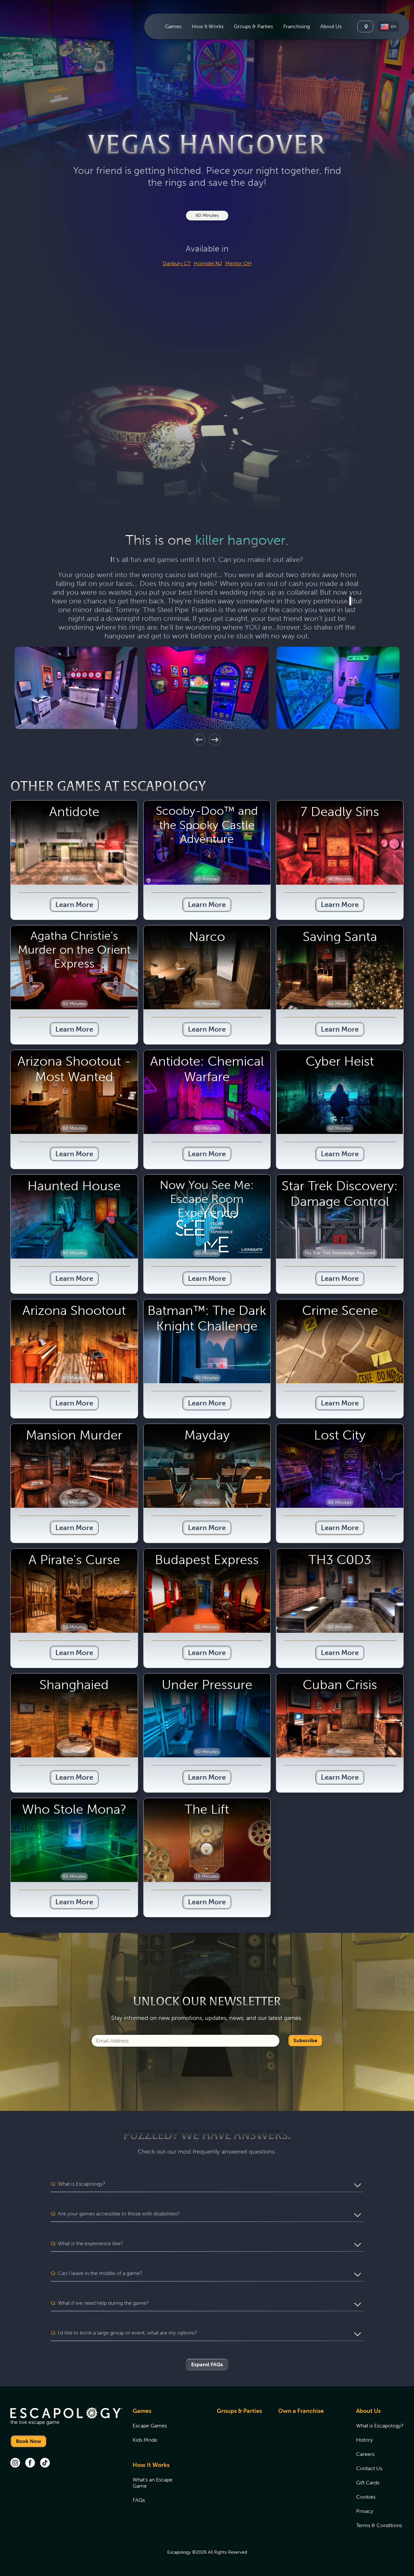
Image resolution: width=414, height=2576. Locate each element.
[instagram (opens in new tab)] (15, 2463)
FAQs (139, 2500)
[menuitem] (173, 26)
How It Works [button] (208, 26)
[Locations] (365, 27)
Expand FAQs (207, 2364)
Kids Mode (145, 2440)
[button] (388, 27)
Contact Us (369, 2468)
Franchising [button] (297, 26)
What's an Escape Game (153, 2483)
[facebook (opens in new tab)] (30, 2463)
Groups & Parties (253, 26)
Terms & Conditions (379, 2525)
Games (142, 2411)
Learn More (74, 905)
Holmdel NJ (208, 263)
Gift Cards (368, 2483)
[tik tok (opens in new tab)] (45, 2463)
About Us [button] (331, 26)
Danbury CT (177, 263)
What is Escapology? (380, 2426)
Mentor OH (238, 263)
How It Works (151, 2465)
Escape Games (150, 2426)
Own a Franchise (301, 2411)
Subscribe (305, 2040)
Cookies (366, 2497)
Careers (365, 2454)
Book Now (28, 2441)
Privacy (365, 2511)
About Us (368, 2411)
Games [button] (173, 26)
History (365, 2440)
